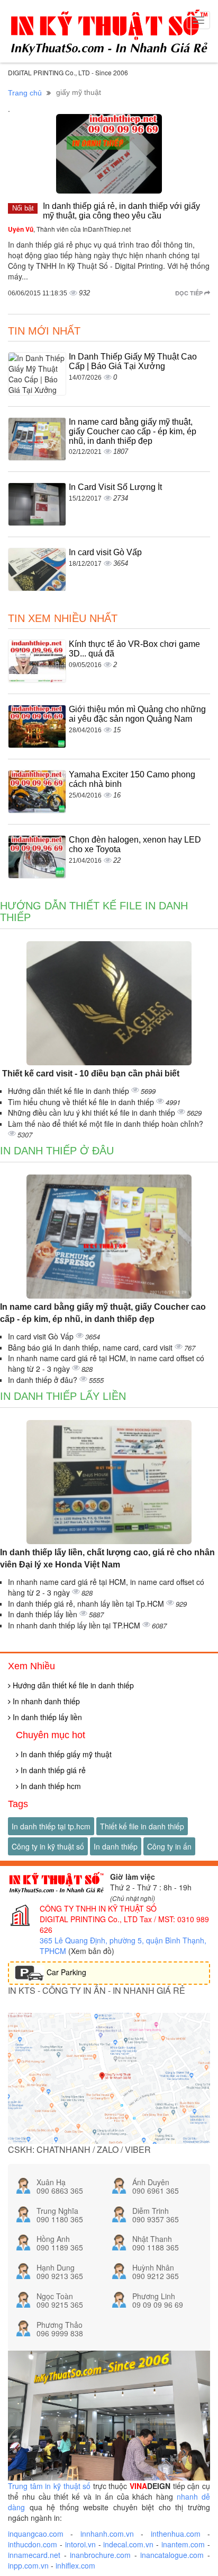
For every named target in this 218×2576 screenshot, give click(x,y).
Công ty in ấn (169, 1846)
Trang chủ (25, 93)
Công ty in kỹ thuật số (48, 1846)
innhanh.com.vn (107, 2534)
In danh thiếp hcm (50, 1786)
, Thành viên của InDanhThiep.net (69, 229)
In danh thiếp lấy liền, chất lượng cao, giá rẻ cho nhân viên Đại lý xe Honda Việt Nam (107, 1558)
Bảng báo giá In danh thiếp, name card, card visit (91, 1347)
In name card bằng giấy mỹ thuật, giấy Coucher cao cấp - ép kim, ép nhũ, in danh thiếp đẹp (133, 431)
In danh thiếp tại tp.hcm (51, 1826)
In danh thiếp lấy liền (63, 1396)
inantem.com (183, 2544)
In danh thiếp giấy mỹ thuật (65, 1754)
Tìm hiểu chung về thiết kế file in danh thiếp (82, 1102)
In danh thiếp (116, 1846)
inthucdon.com (33, 2544)
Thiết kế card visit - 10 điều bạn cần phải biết (90, 1074)
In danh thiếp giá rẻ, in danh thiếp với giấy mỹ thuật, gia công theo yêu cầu (121, 211)
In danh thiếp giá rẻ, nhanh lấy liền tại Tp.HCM (87, 1604)
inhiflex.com (75, 2565)
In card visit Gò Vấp (105, 552)
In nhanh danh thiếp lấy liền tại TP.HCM (75, 1625)
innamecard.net (34, 2555)
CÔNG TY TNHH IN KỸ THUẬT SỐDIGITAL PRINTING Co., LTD (98, 1914)
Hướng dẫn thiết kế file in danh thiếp (70, 1091)
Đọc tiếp (190, 293)
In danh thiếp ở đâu (57, 1151)
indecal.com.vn (128, 2544)
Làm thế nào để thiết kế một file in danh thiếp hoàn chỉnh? (106, 1124)
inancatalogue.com (172, 2555)
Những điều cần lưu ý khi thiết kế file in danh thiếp (93, 1112)
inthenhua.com (176, 2534)
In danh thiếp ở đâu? (44, 1380)
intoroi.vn (80, 2544)
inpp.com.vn (28, 2565)
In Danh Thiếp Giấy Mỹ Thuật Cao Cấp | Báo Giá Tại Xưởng (133, 361)
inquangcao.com (36, 2534)
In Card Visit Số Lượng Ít (115, 487)
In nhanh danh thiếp (45, 1701)
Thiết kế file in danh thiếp (142, 1826)
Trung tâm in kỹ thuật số (49, 2486)
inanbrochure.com (100, 2555)
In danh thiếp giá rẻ (52, 1770)
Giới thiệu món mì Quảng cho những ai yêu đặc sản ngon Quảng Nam (137, 714)
